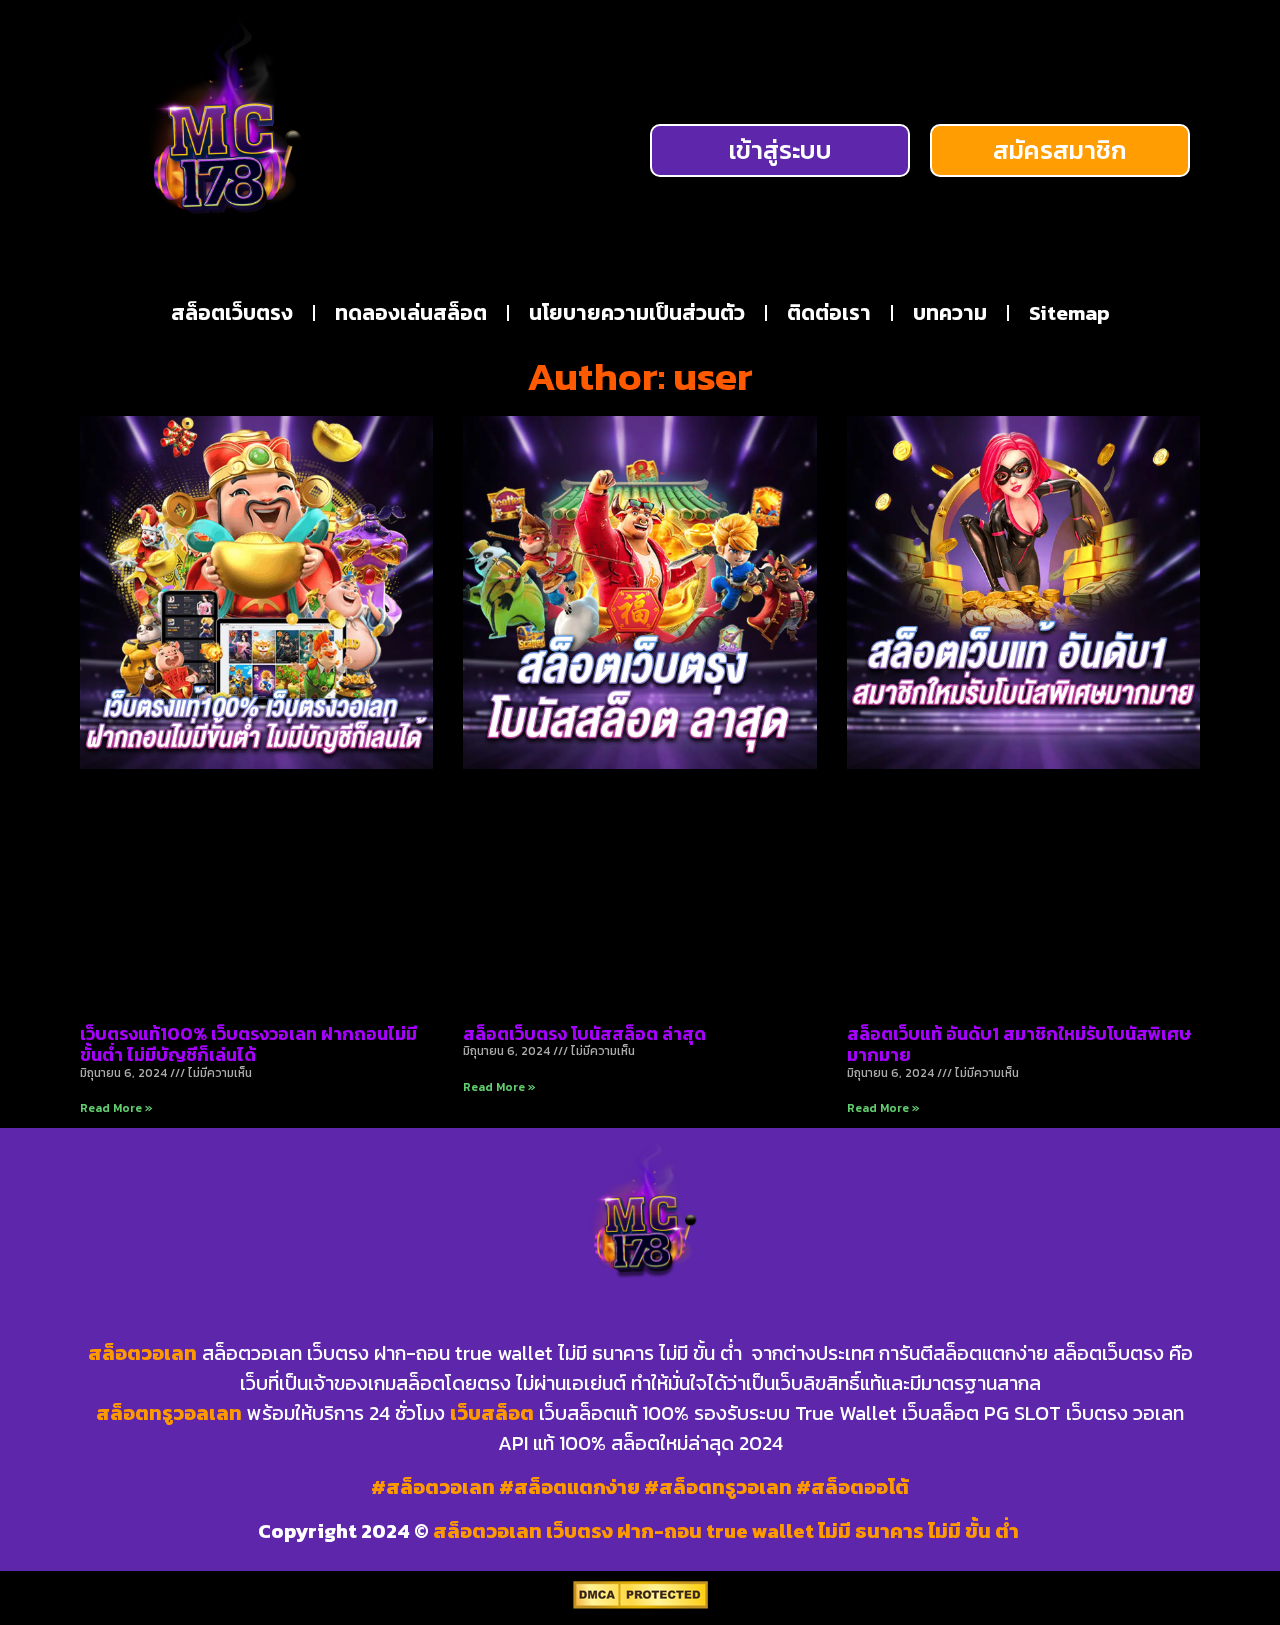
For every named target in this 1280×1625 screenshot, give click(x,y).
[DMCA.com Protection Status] (640, 1603)
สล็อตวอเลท (142, 1353)
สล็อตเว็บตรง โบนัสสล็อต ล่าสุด (584, 1033)
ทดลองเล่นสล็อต (411, 312)
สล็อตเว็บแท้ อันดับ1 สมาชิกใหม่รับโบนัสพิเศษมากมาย (1019, 1044)
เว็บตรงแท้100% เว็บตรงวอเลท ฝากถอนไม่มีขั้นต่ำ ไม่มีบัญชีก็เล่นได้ (248, 1044)
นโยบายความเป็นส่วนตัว (637, 312)
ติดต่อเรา (829, 312)
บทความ (950, 312)
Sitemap (1069, 312)
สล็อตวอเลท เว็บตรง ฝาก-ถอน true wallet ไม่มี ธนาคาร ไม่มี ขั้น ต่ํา (728, 1531)
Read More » (116, 1108)
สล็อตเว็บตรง (232, 312)
